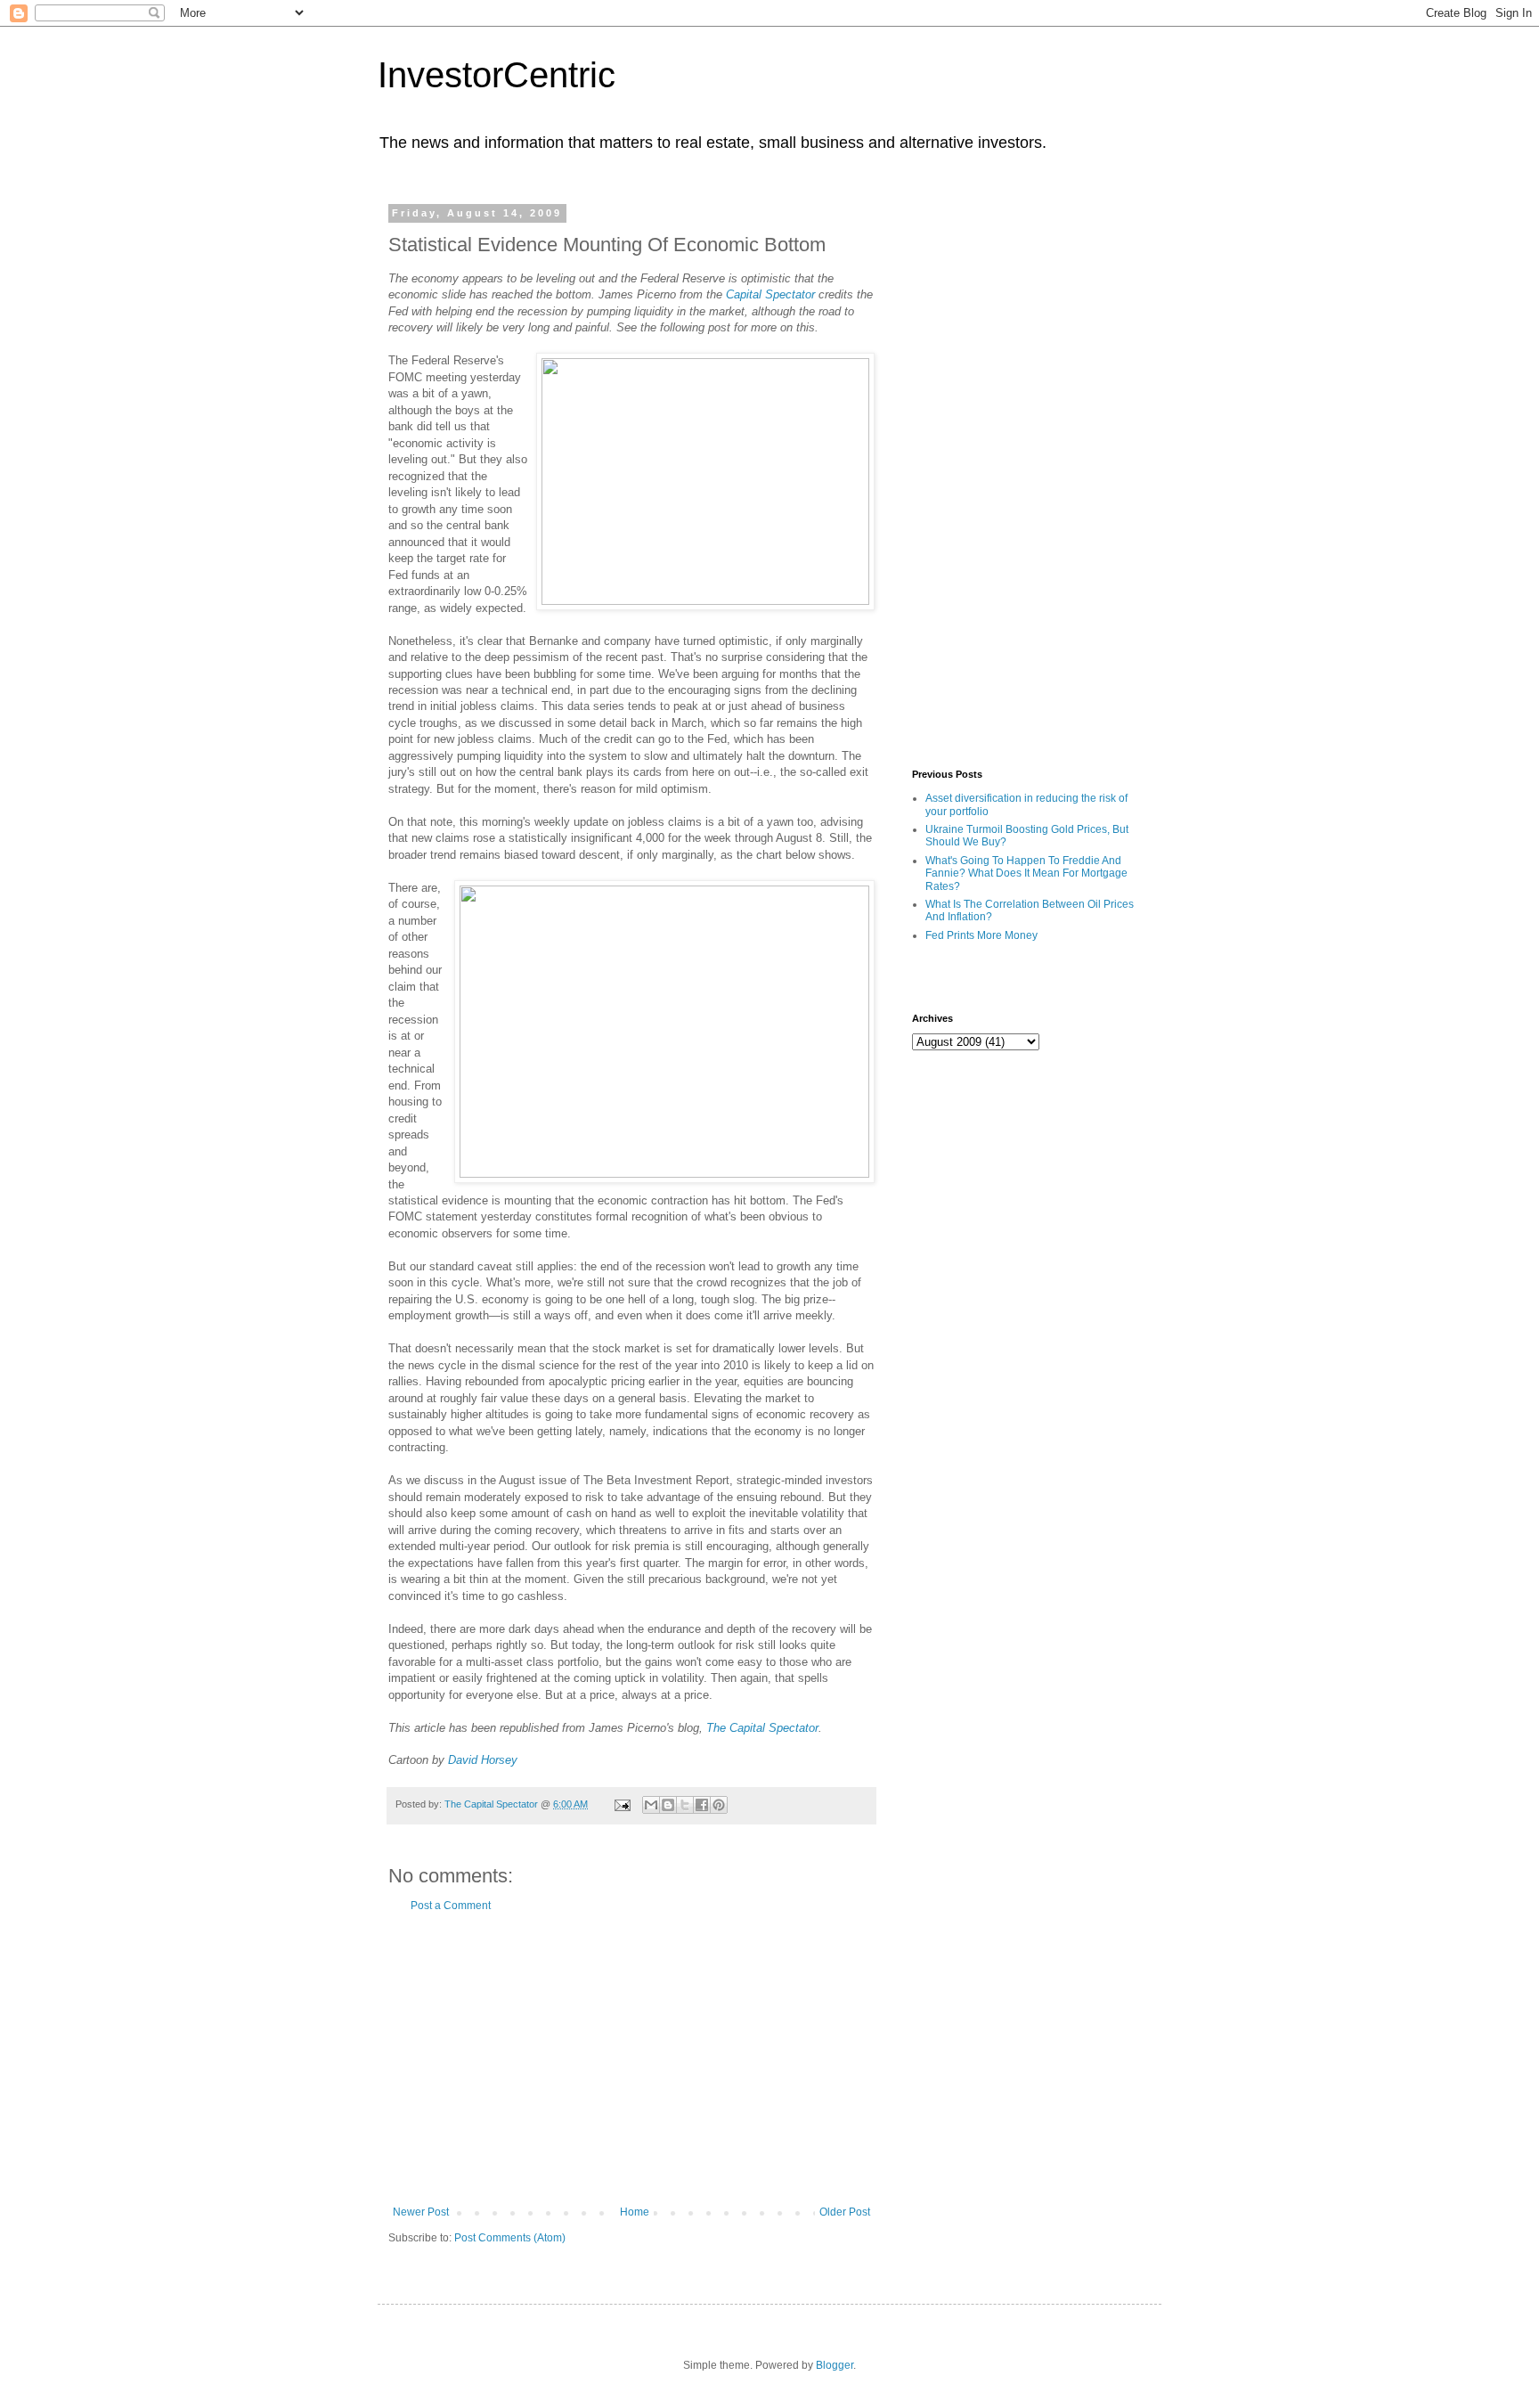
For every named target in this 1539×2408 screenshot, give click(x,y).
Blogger (835, 2365)
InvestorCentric (497, 75)
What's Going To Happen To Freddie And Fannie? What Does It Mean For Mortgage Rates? (1026, 873)
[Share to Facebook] (702, 1805)
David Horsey (483, 1760)
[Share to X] (685, 1805)
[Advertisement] (631, 2059)
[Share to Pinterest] (719, 1805)
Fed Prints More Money (981, 935)
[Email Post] (622, 1804)
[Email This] (651, 1805)
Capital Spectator (770, 294)
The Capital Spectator (762, 1728)
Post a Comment (451, 1906)
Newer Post (421, 2212)
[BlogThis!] (668, 1805)
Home (635, 2212)
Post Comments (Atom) (510, 2238)
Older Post (845, 2212)
